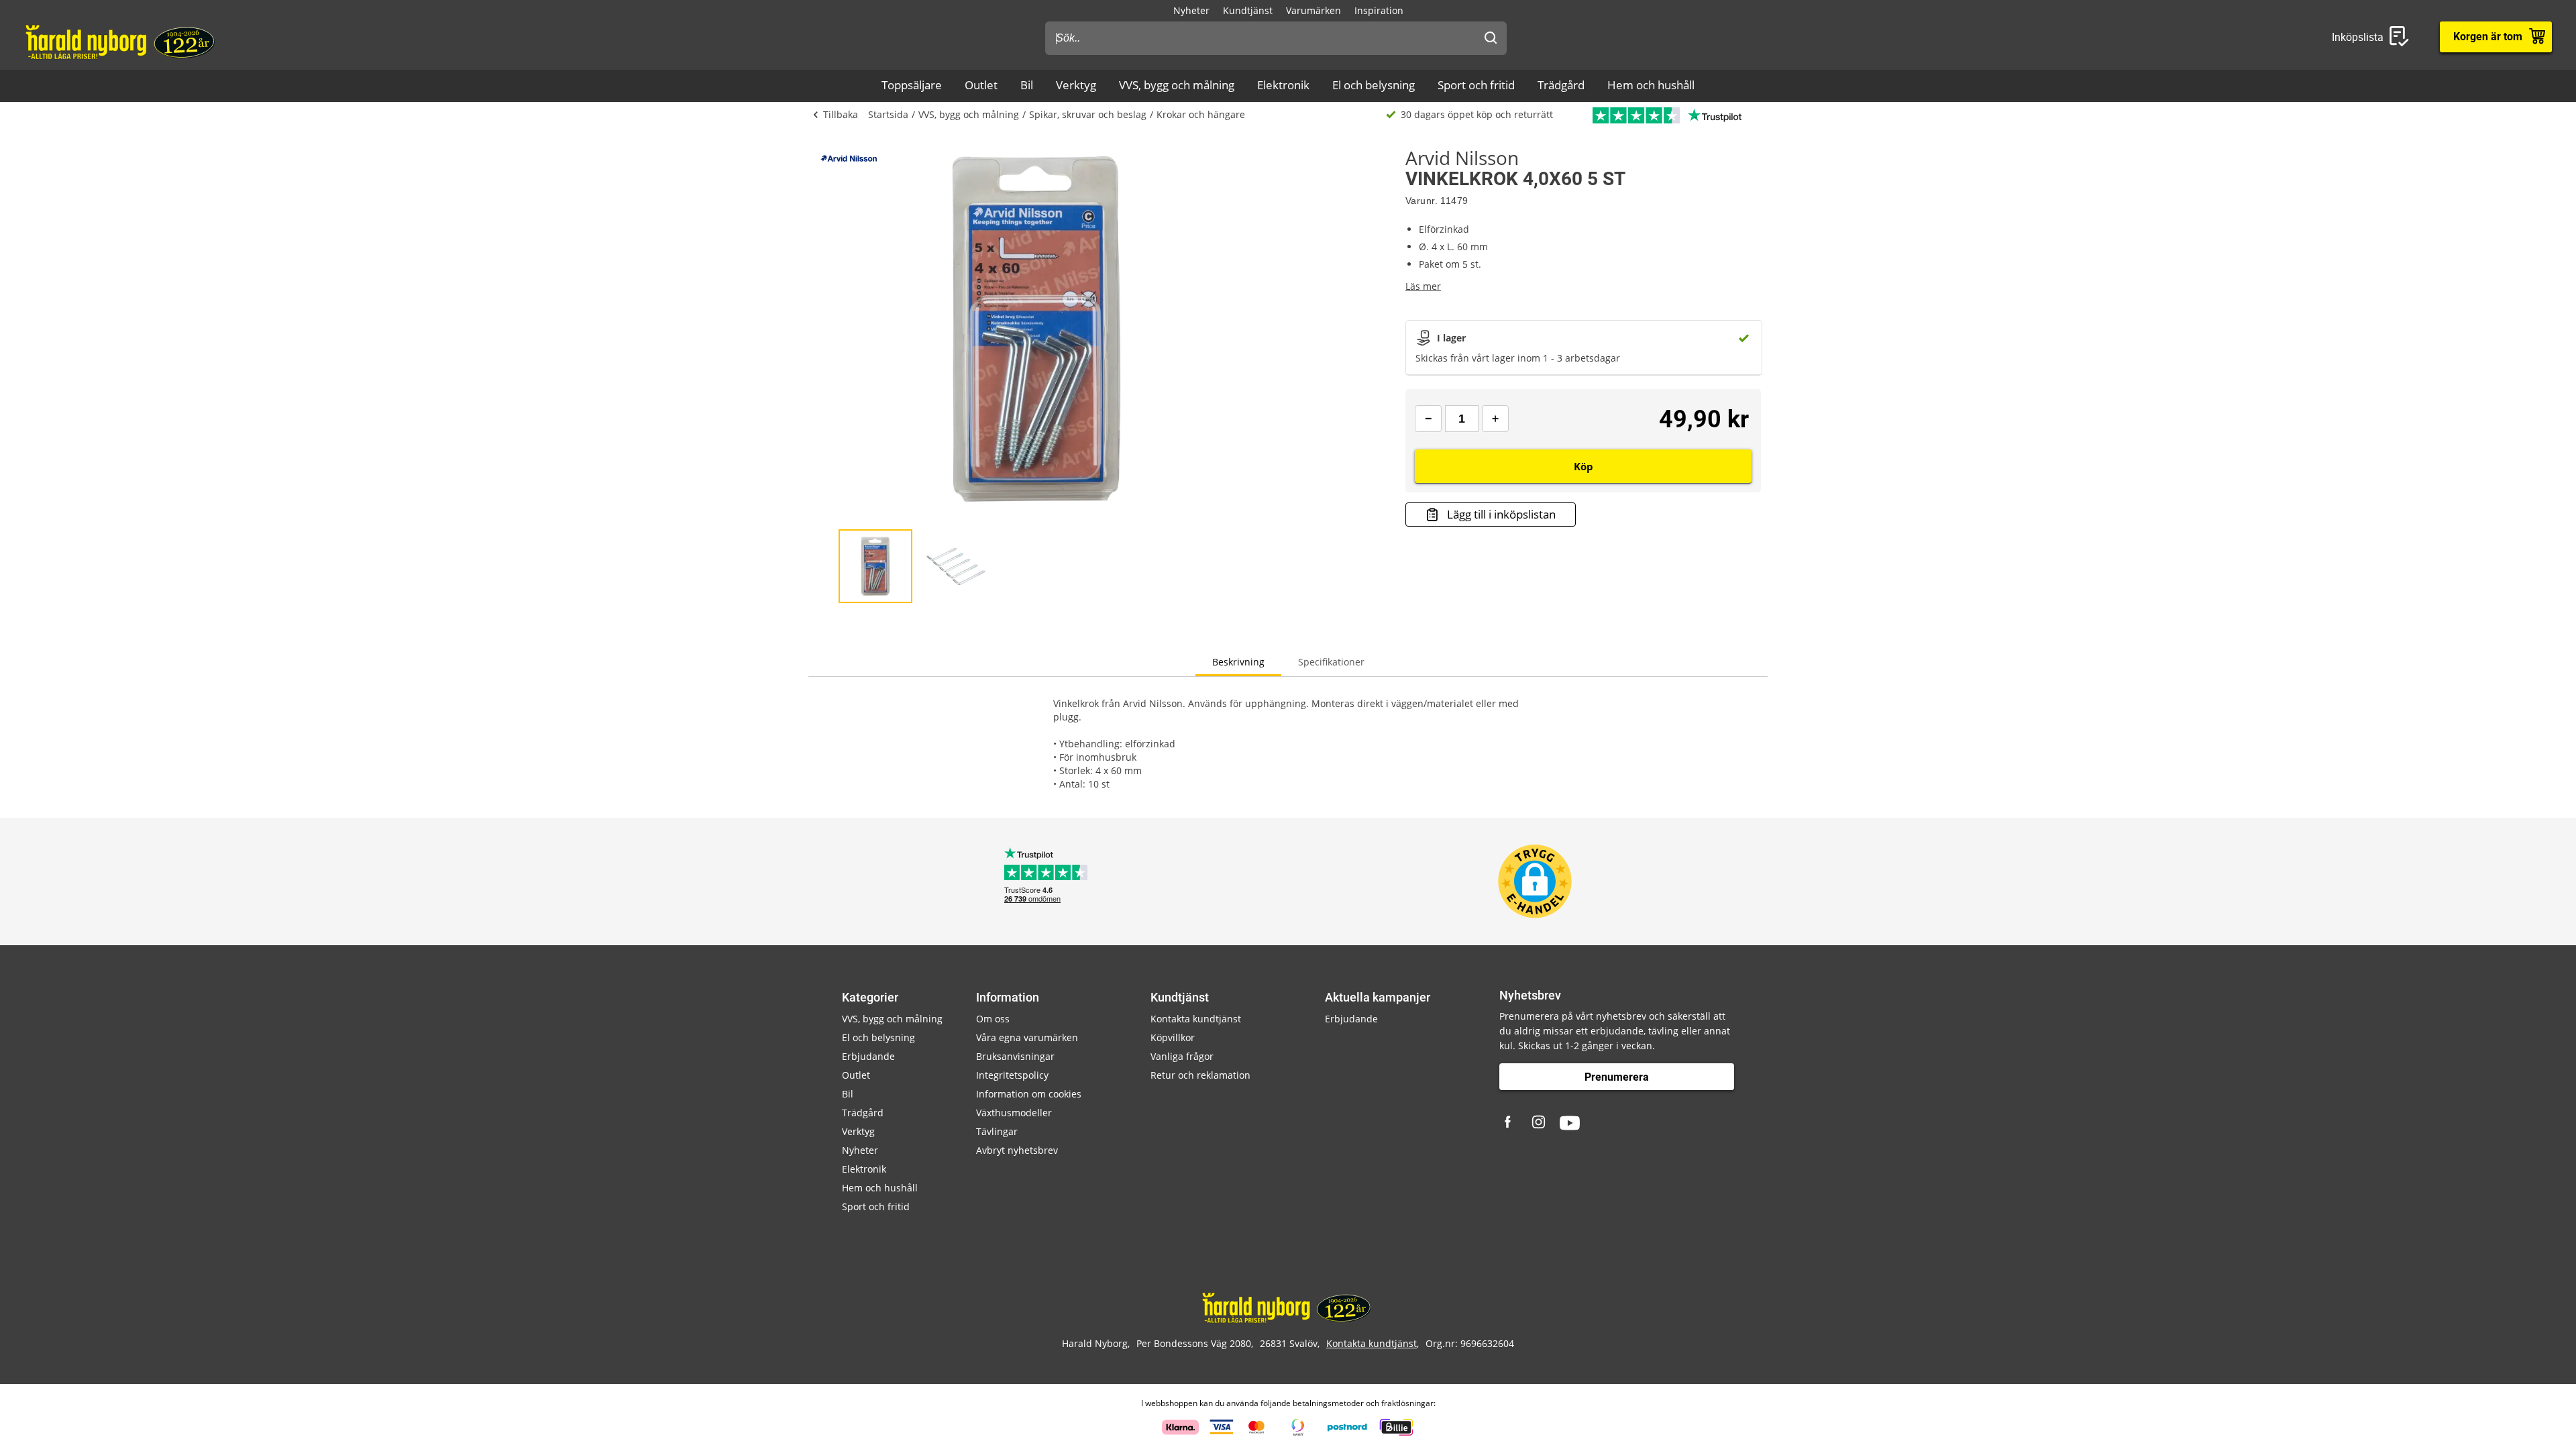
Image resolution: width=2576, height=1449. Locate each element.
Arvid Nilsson (1462, 158)
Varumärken (1313, 10)
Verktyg (1076, 85)
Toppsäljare (912, 85)
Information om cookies (1029, 1094)
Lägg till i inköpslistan (1501, 514)
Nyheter (1191, 10)
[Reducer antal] (1428, 419)
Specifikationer (1331, 662)
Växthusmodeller (1014, 1113)
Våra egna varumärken (1027, 1037)
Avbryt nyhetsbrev (1017, 1150)
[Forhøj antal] (1495, 419)
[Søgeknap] (1491, 38)
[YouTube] (1570, 1123)
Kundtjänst (1248, 10)
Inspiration (1379, 10)
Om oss (993, 1019)
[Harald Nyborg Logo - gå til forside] (122, 41)
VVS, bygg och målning (1177, 85)
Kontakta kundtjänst (1196, 1019)
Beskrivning (1238, 662)
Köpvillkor (1173, 1037)
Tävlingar (997, 1131)
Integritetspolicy (1012, 1075)
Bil (1027, 85)
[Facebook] (1509, 1123)
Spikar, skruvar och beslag (1088, 114)
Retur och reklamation (1200, 1075)
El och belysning (1374, 85)
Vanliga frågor (1182, 1056)
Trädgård (1561, 85)
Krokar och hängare (1201, 114)
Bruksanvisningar (1015, 1056)
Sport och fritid (1476, 85)
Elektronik (1283, 85)
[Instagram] (1540, 1123)
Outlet (981, 85)
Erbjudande (868, 1056)
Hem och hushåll (1651, 85)
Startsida (888, 114)
